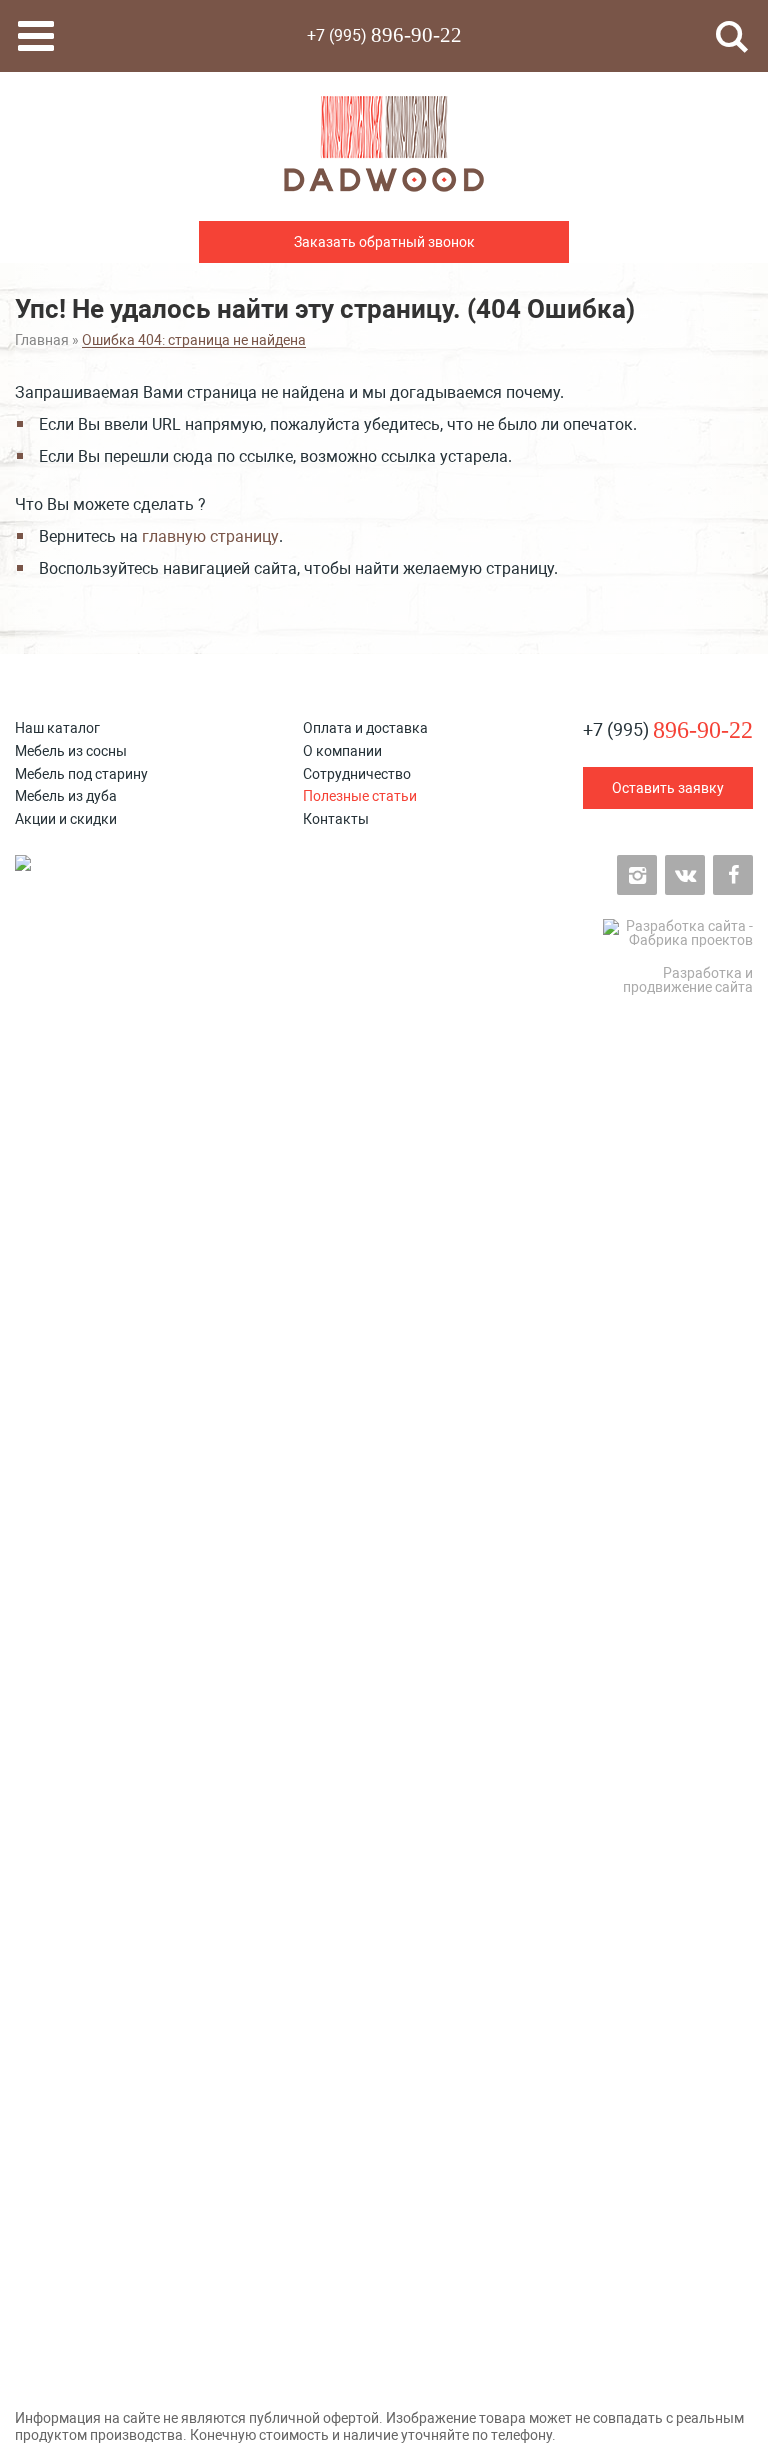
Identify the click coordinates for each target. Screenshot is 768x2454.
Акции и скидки (66, 819)
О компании (342, 751)
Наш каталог (57, 728)
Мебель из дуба (66, 796)
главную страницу (210, 536)
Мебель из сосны (71, 751)
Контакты (336, 819)
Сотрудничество (357, 774)
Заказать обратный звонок (384, 242)
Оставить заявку (668, 788)
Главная (42, 340)
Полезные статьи (360, 796)
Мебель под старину (81, 774)
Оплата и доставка (365, 728)
